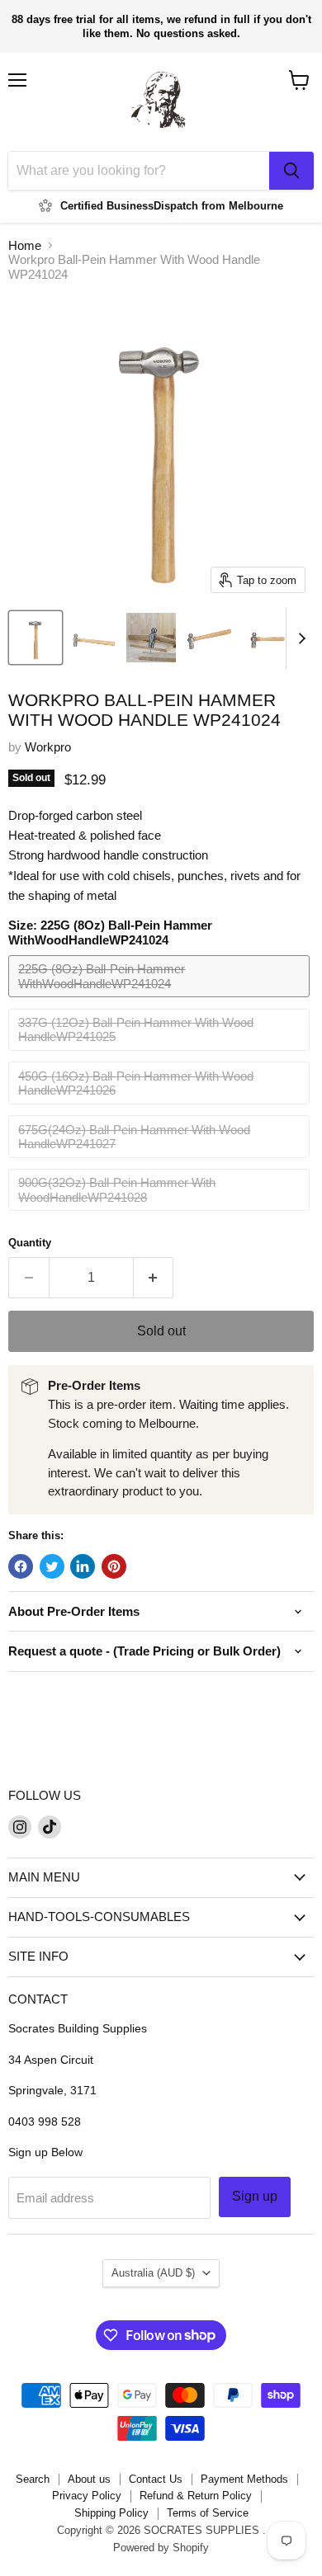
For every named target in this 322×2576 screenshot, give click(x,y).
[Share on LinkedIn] (83, 1566)
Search (33, 2479)
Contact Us (156, 2479)
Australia (153, 2273)
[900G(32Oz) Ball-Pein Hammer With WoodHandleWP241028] (161, 1215)
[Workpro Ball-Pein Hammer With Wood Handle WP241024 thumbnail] (36, 638)
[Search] (291, 171)
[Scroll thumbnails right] (299, 638)
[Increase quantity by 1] (154, 1278)
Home (25, 245)
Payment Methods (244, 2479)
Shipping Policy (111, 2513)
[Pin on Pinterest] (114, 1566)
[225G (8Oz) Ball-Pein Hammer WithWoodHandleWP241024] (161, 1001)
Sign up (255, 2196)
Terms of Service (208, 2513)
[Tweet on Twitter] (52, 1566)
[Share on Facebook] (21, 1566)
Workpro (48, 747)
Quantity (30, 1243)
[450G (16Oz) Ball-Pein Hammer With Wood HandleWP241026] (161, 1108)
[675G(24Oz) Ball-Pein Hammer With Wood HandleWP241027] (161, 1162)
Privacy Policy (87, 2496)
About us (89, 2479)
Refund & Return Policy (196, 2496)
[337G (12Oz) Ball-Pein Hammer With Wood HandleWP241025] (161, 1055)
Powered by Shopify (161, 2548)
